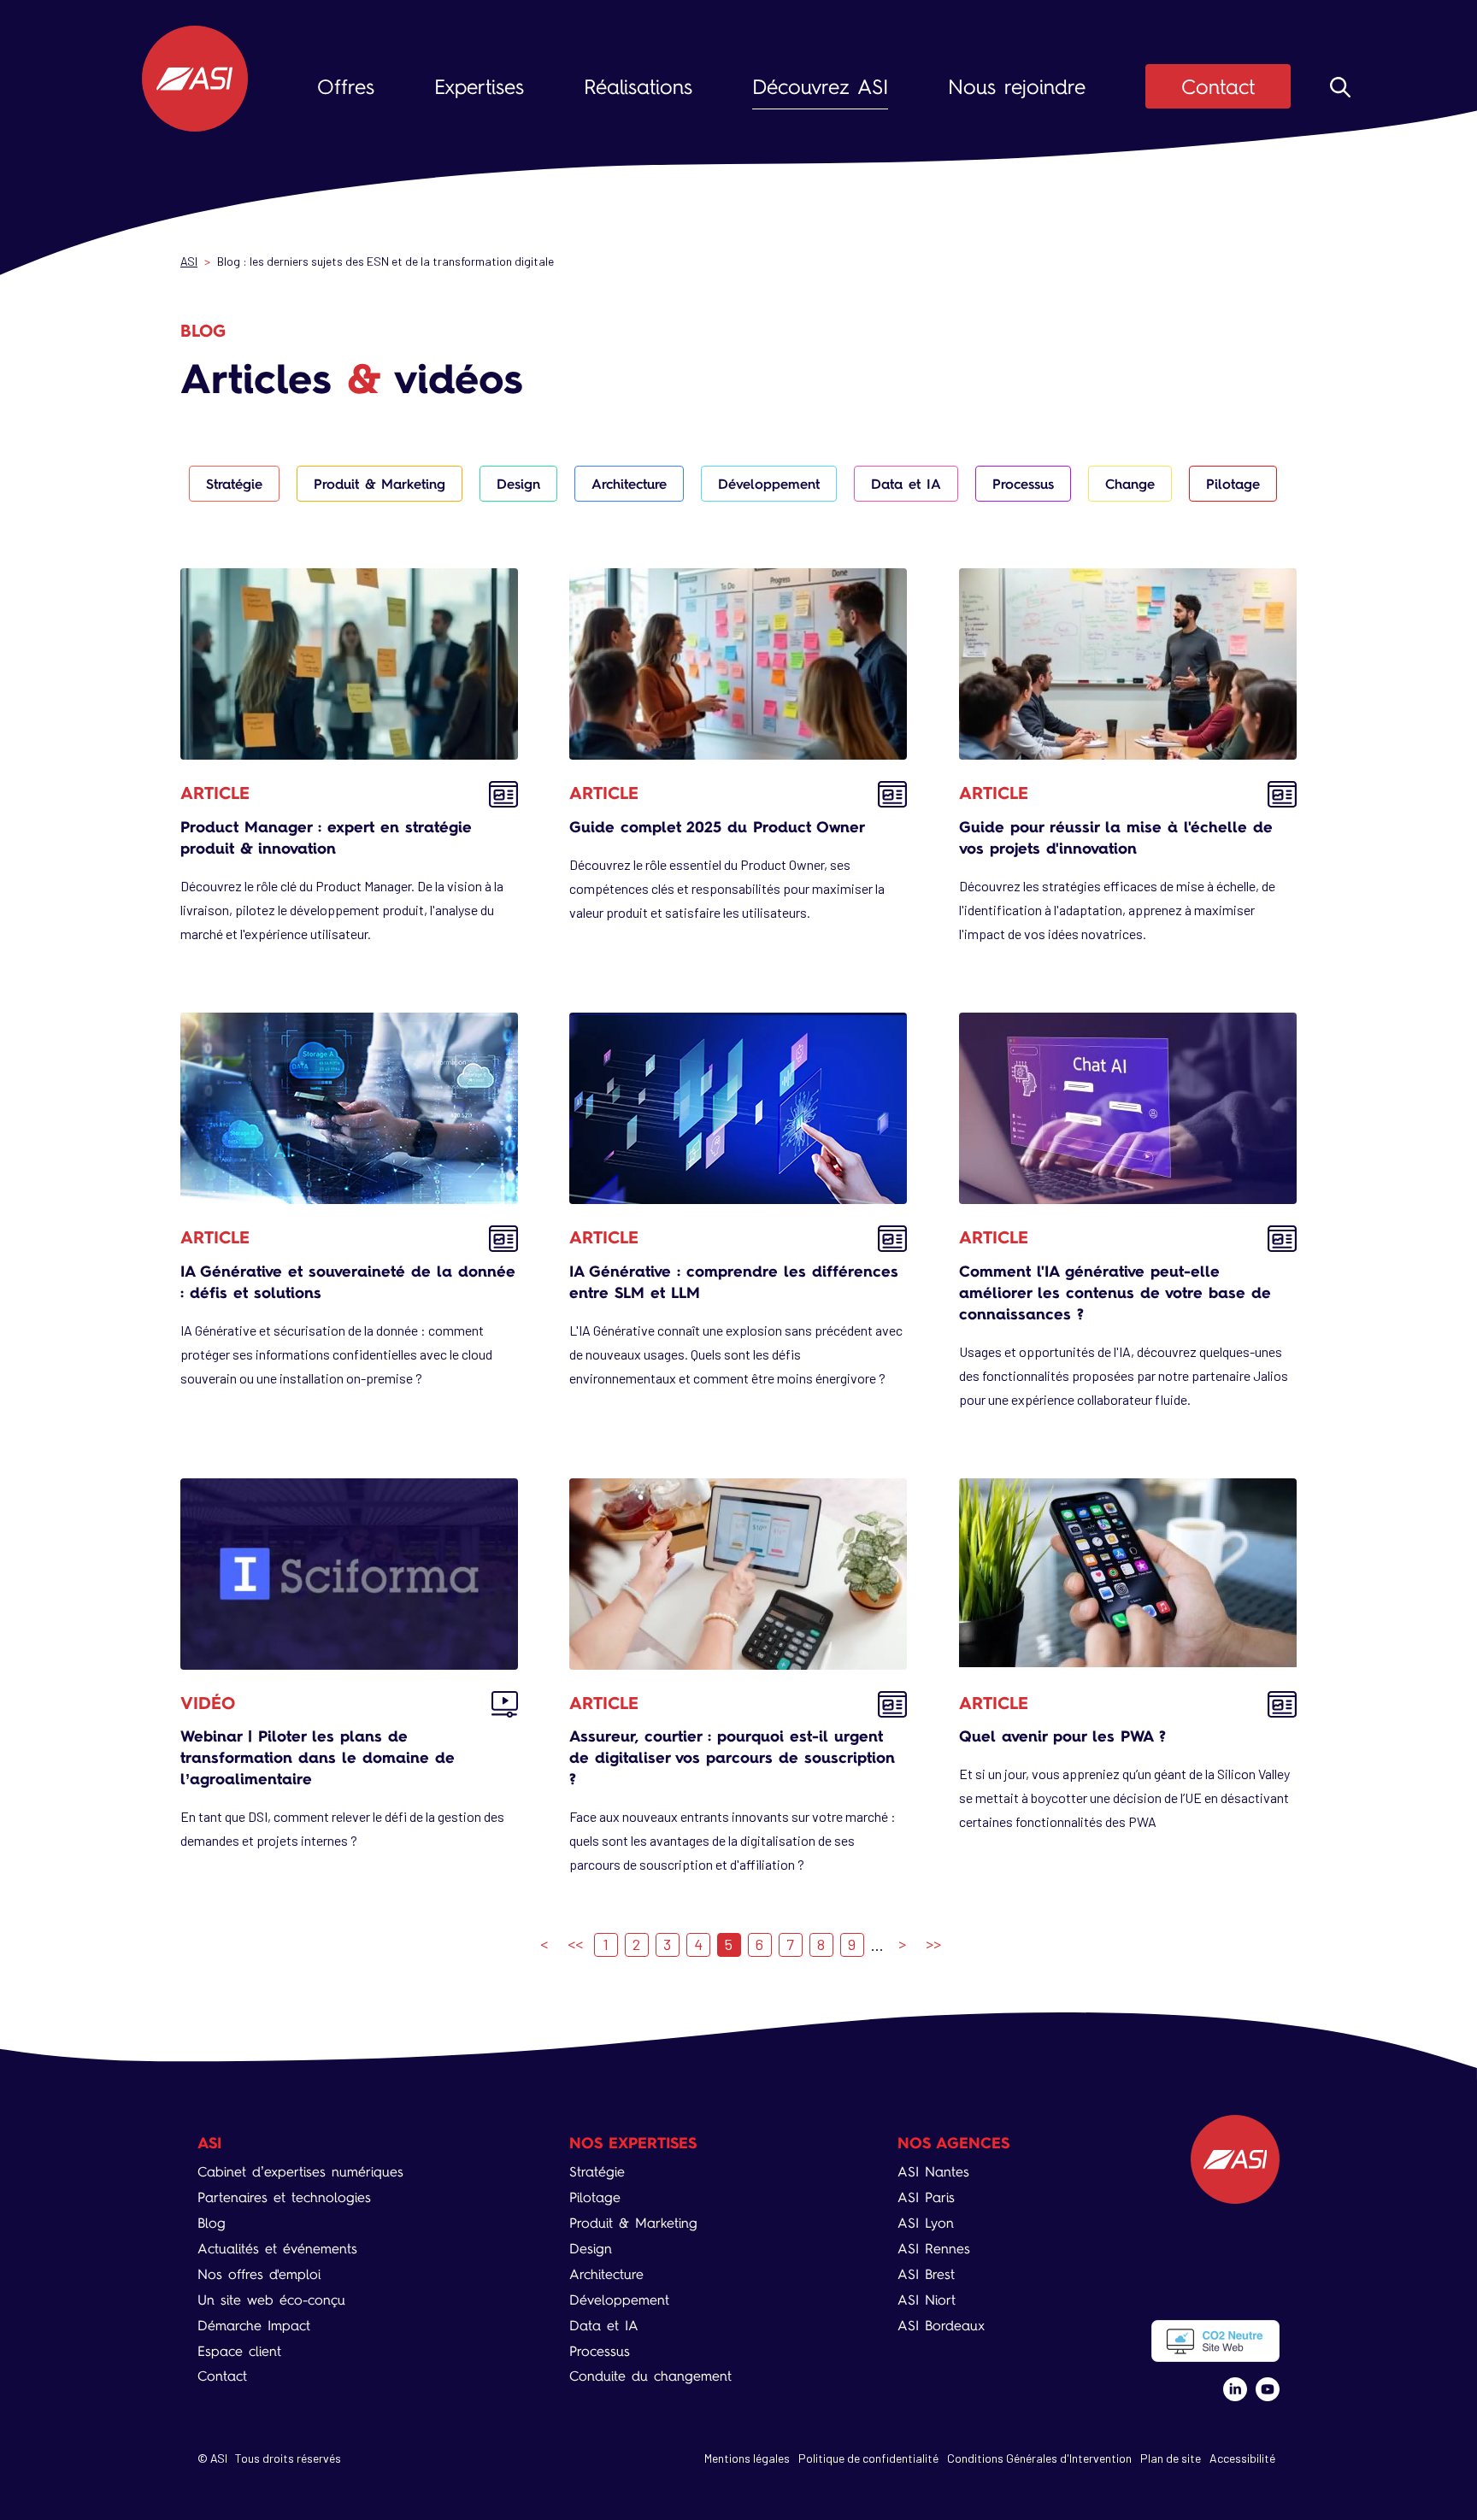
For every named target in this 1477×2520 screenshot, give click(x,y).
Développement (769, 484)
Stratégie (234, 484)
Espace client (239, 2351)
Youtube (1268, 2389)
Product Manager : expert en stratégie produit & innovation (326, 837)
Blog (212, 2223)
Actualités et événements (277, 2249)
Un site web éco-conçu (271, 2300)
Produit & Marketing (380, 484)
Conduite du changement (650, 2376)
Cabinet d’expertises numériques (300, 2172)
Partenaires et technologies (284, 2197)
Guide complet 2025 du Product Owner (717, 827)
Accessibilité (1242, 2458)
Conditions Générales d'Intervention (1039, 2458)
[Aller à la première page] (544, 1945)
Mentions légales (747, 2458)
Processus (1023, 484)
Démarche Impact (254, 2326)
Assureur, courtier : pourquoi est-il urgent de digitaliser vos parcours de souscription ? (732, 1757)
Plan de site (1171, 2458)
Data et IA (906, 484)
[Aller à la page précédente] (575, 1945)
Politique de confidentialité (868, 2458)
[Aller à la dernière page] (933, 1945)
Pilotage (1233, 484)
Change (1130, 484)
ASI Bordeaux (941, 2326)
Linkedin (1235, 2389)
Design (518, 484)
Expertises (479, 87)
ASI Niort (927, 2300)
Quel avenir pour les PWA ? (1062, 1736)
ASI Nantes (933, 2172)
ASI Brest (926, 2274)
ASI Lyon (926, 2223)
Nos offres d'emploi (259, 2274)
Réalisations (638, 87)
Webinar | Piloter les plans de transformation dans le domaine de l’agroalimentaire (318, 1757)
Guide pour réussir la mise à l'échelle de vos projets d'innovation (1116, 837)
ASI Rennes (934, 2249)
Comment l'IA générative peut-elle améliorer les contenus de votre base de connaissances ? (1115, 1292)
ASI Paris (926, 2197)
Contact (1218, 87)
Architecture (629, 484)
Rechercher (1340, 87)
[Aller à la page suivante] (903, 1945)
